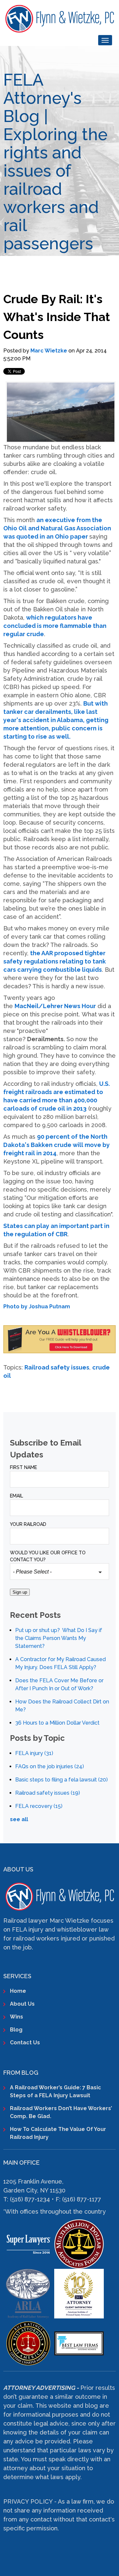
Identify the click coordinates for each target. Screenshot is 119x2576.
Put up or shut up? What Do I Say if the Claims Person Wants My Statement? (59, 1638)
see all (19, 1819)
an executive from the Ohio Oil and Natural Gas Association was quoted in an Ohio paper (57, 528)
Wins (17, 2017)
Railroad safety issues (57, 1367)
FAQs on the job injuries (50, 1766)
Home (18, 1991)
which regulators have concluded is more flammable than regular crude (55, 626)
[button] (59, 1307)
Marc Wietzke (49, 351)
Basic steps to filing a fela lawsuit (61, 1780)
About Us (22, 2004)
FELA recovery (39, 1806)
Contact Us (25, 2043)
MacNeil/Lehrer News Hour (55, 1006)
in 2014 (46, 1153)
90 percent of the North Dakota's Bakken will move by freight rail (57, 1145)
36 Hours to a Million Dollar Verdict (57, 1723)
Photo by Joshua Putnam (37, 1307)
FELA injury (34, 1753)
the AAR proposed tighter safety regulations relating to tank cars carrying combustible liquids (55, 961)
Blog (16, 2030)
